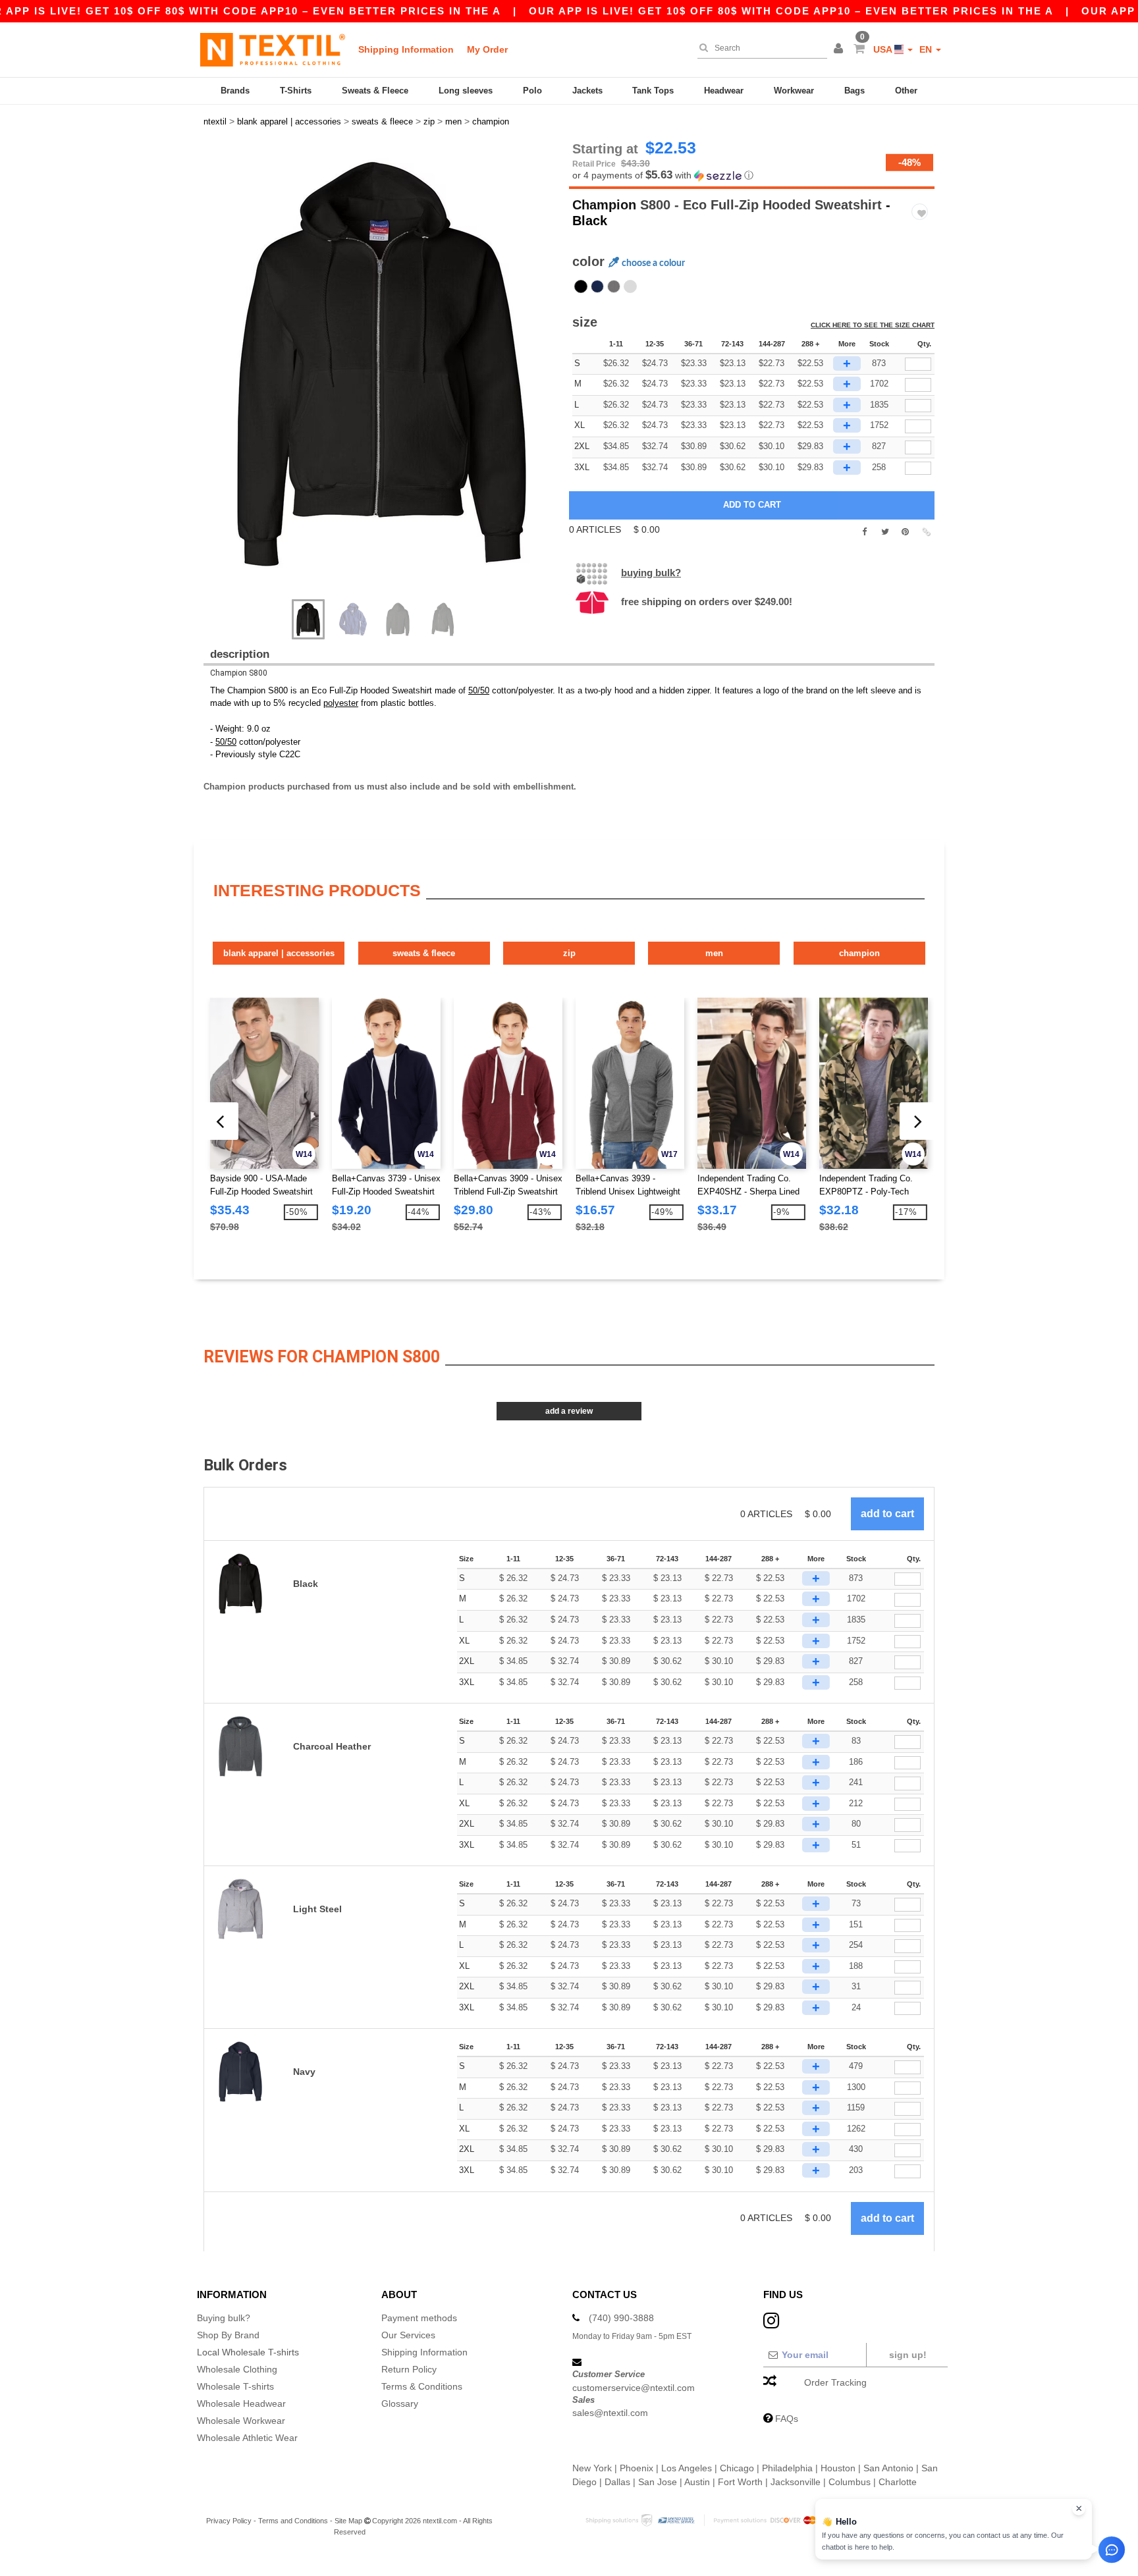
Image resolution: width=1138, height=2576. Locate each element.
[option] (381, 364)
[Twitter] (885, 532)
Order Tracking (835, 2382)
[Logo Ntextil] (273, 49)
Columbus (850, 2482)
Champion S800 (239, 673)
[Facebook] (864, 532)
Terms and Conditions (293, 2521)
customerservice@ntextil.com (634, 2388)
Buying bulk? (651, 573)
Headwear (724, 91)
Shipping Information (406, 49)
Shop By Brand (228, 2335)
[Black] (581, 286)
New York (592, 2468)
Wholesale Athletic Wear (247, 2438)
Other (906, 91)
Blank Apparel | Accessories (279, 953)
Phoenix (637, 2468)
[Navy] (597, 286)
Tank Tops (653, 91)
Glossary (400, 2403)
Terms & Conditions (422, 2386)
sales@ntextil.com (610, 2413)
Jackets (587, 91)
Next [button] (391, 377)
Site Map (348, 2521)
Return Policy (409, 2369)
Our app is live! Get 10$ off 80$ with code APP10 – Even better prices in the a (791, 11)
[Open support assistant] (1112, 2550)
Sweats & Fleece (375, 91)
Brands (235, 91)
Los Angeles (687, 2468)
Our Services (408, 2335)
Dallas (617, 2482)
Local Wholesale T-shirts (248, 2352)
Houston (838, 2468)
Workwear (794, 91)
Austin (697, 2482)
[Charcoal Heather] (614, 286)
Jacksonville (796, 2482)
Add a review (569, 1411)
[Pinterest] (905, 532)
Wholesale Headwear (241, 2403)
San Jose (658, 2482)
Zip (569, 953)
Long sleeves (466, 91)
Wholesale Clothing (237, 2369)
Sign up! (908, 2355)
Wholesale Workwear (241, 2421)
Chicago (737, 2468)
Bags (854, 91)
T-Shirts (296, 91)
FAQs (787, 2419)
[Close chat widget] (1079, 2509)
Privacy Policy (229, 2521)
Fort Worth (740, 2482)
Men (714, 953)
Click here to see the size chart (873, 325)
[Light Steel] (630, 286)
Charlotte (898, 2482)
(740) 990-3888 (621, 2318)
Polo (532, 91)
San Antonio (888, 2468)
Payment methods (419, 2318)
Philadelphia (787, 2468)
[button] (840, 49)
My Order (487, 49)
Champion (604, 205)
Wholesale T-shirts (235, 2386)
